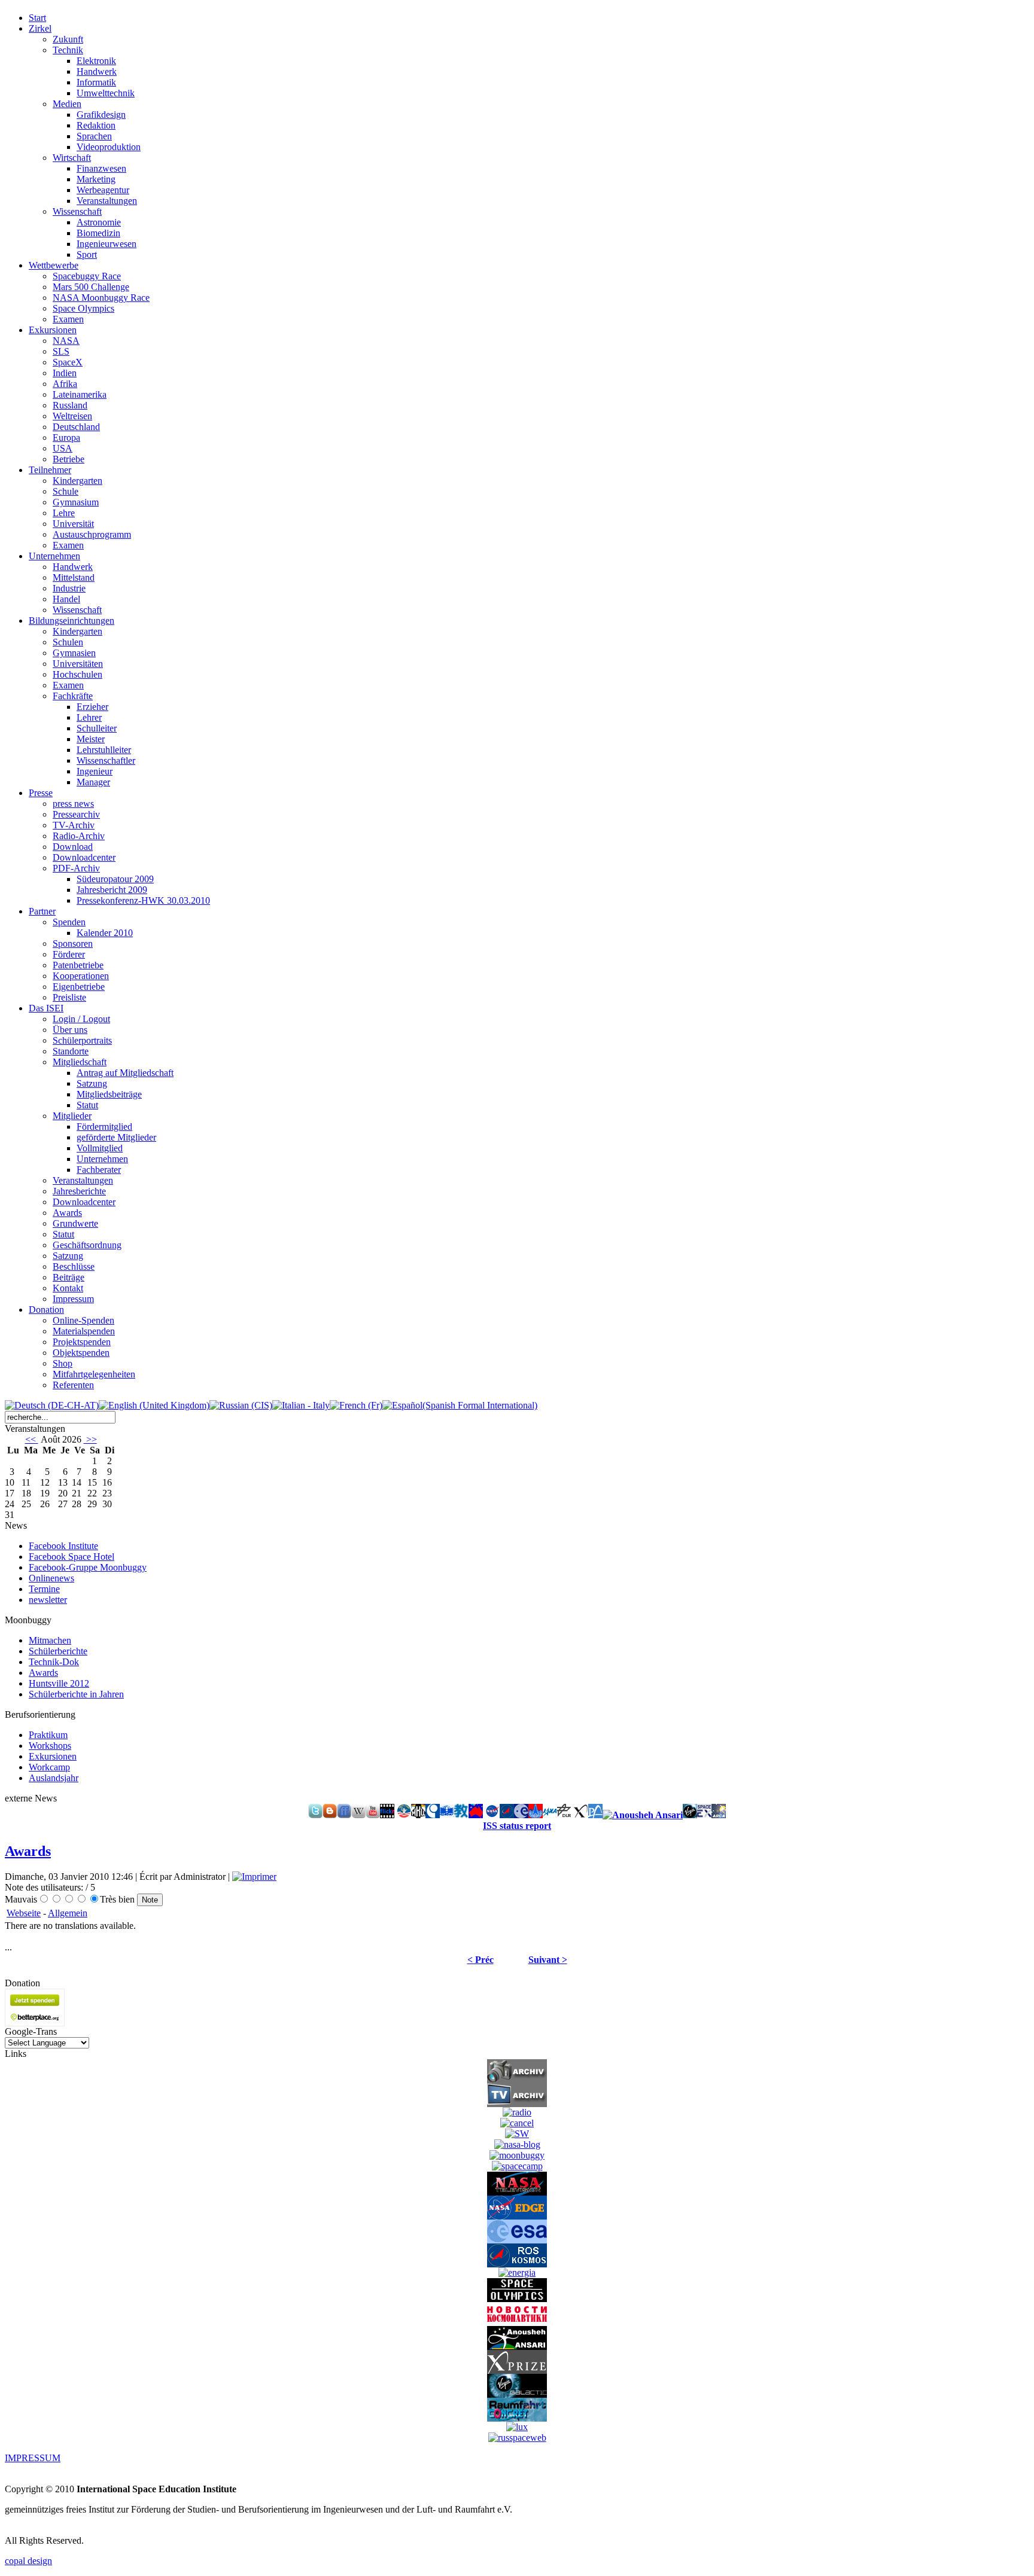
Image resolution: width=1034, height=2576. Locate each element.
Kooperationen (81, 976)
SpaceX (68, 362)
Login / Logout (81, 1019)
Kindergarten (77, 481)
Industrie (69, 588)
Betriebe (69, 459)
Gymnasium (76, 502)
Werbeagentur (103, 190)
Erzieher (92, 707)
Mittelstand (74, 577)
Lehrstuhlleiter (104, 750)
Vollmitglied (100, 1148)
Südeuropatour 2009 (115, 879)
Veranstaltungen (107, 201)
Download (73, 847)
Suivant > (548, 1960)
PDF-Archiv (76, 868)
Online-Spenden (83, 1320)
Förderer (69, 954)
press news (73, 804)
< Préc (480, 1960)
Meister (91, 739)
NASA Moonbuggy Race (101, 298)
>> (90, 1439)
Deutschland (76, 427)
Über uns (70, 1030)
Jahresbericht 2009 (112, 890)
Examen (68, 319)
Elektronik (96, 61)
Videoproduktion (109, 147)
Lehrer (89, 717)
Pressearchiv (76, 814)
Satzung (92, 1083)
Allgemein (68, 1913)
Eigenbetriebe (79, 987)
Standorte (71, 1051)
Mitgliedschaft (80, 1062)
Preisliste (69, 997)
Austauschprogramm (92, 534)
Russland (70, 405)
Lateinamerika (80, 394)
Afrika (65, 384)
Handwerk (97, 71)
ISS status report (517, 1826)
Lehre (64, 513)
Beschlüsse (74, 1266)
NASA (66, 341)
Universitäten (78, 664)
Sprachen (94, 136)
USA (63, 448)
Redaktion (96, 125)
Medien (67, 104)
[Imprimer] (254, 1877)
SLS (61, 351)
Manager (93, 782)
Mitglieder (72, 1116)
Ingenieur (95, 771)
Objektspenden (81, 1353)
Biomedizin (98, 233)
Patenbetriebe (78, 965)
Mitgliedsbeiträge (109, 1094)
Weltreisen (72, 416)
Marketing (96, 179)
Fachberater (99, 1170)
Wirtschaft (72, 158)
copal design (28, 2561)
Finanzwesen (101, 168)
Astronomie (99, 222)
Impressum (73, 1299)
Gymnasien (74, 653)
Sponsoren (73, 943)
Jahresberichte (79, 1191)
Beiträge (69, 1277)
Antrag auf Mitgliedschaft (125, 1073)
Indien (65, 373)
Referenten (73, 1385)
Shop (63, 1363)
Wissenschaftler (106, 760)
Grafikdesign (101, 115)
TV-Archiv (74, 825)
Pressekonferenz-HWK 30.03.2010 (143, 900)
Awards (67, 1213)
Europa (66, 438)
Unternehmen (102, 1159)
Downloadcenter (84, 857)
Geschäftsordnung (87, 1245)
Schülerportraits (82, 1040)
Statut (87, 1105)
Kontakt (68, 1288)
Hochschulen (77, 674)
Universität (73, 524)
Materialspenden (84, 1331)
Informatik (96, 82)
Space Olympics (83, 308)
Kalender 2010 (105, 933)
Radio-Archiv (79, 836)
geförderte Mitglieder (116, 1137)
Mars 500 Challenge (91, 287)
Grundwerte (75, 1223)
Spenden (69, 922)
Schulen (68, 642)
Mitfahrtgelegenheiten (94, 1374)
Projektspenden (82, 1342)
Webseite (24, 1913)
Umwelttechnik (106, 93)
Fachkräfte (73, 696)
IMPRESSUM (33, 2458)
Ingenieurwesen (107, 244)
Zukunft (68, 39)
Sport (87, 254)
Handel (66, 599)
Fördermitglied (104, 1127)
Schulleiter (97, 728)
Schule (66, 491)
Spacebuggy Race (87, 276)
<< (32, 1439)
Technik (68, 50)
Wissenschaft (77, 211)
